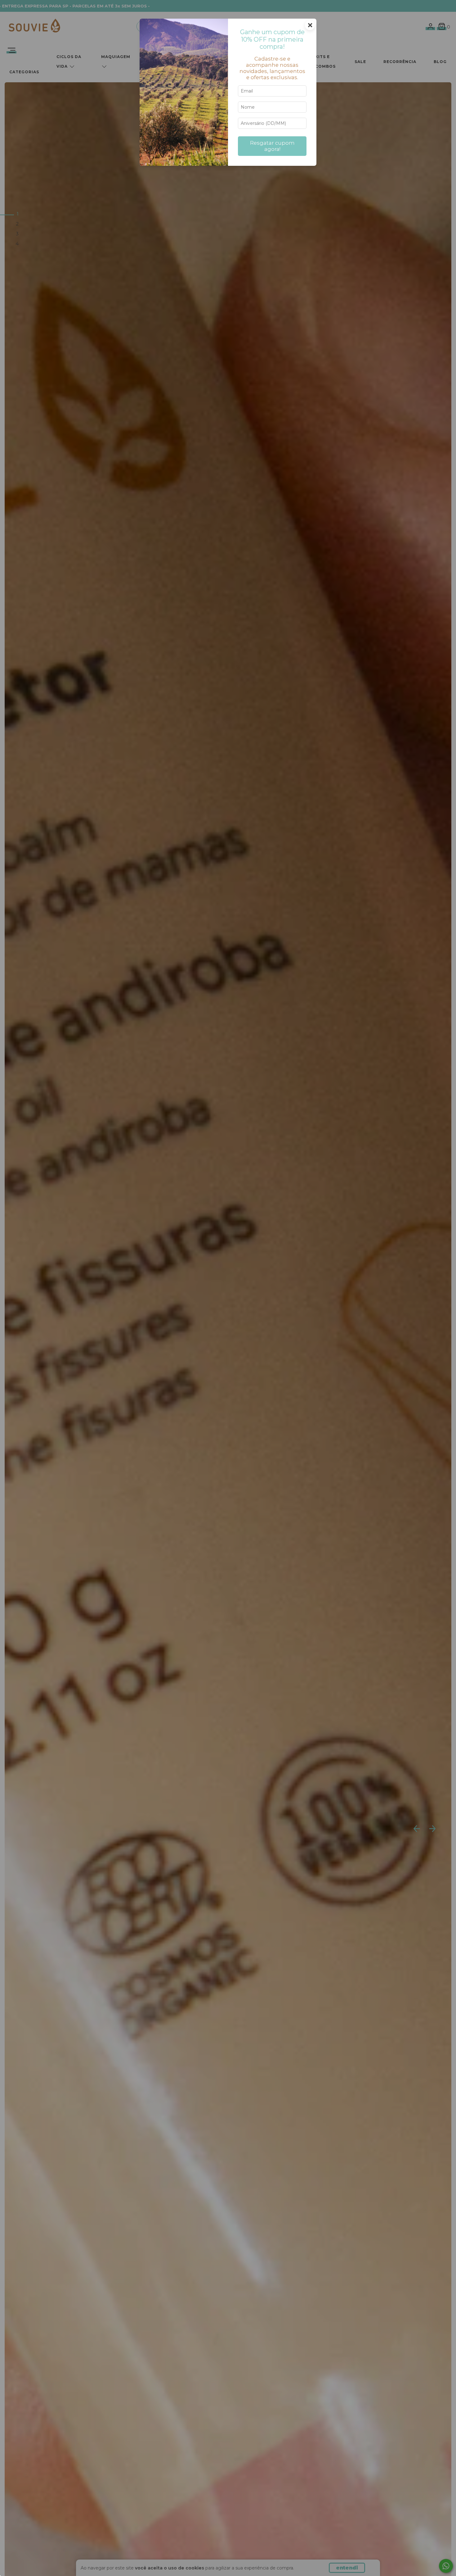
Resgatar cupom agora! (272, 146)
